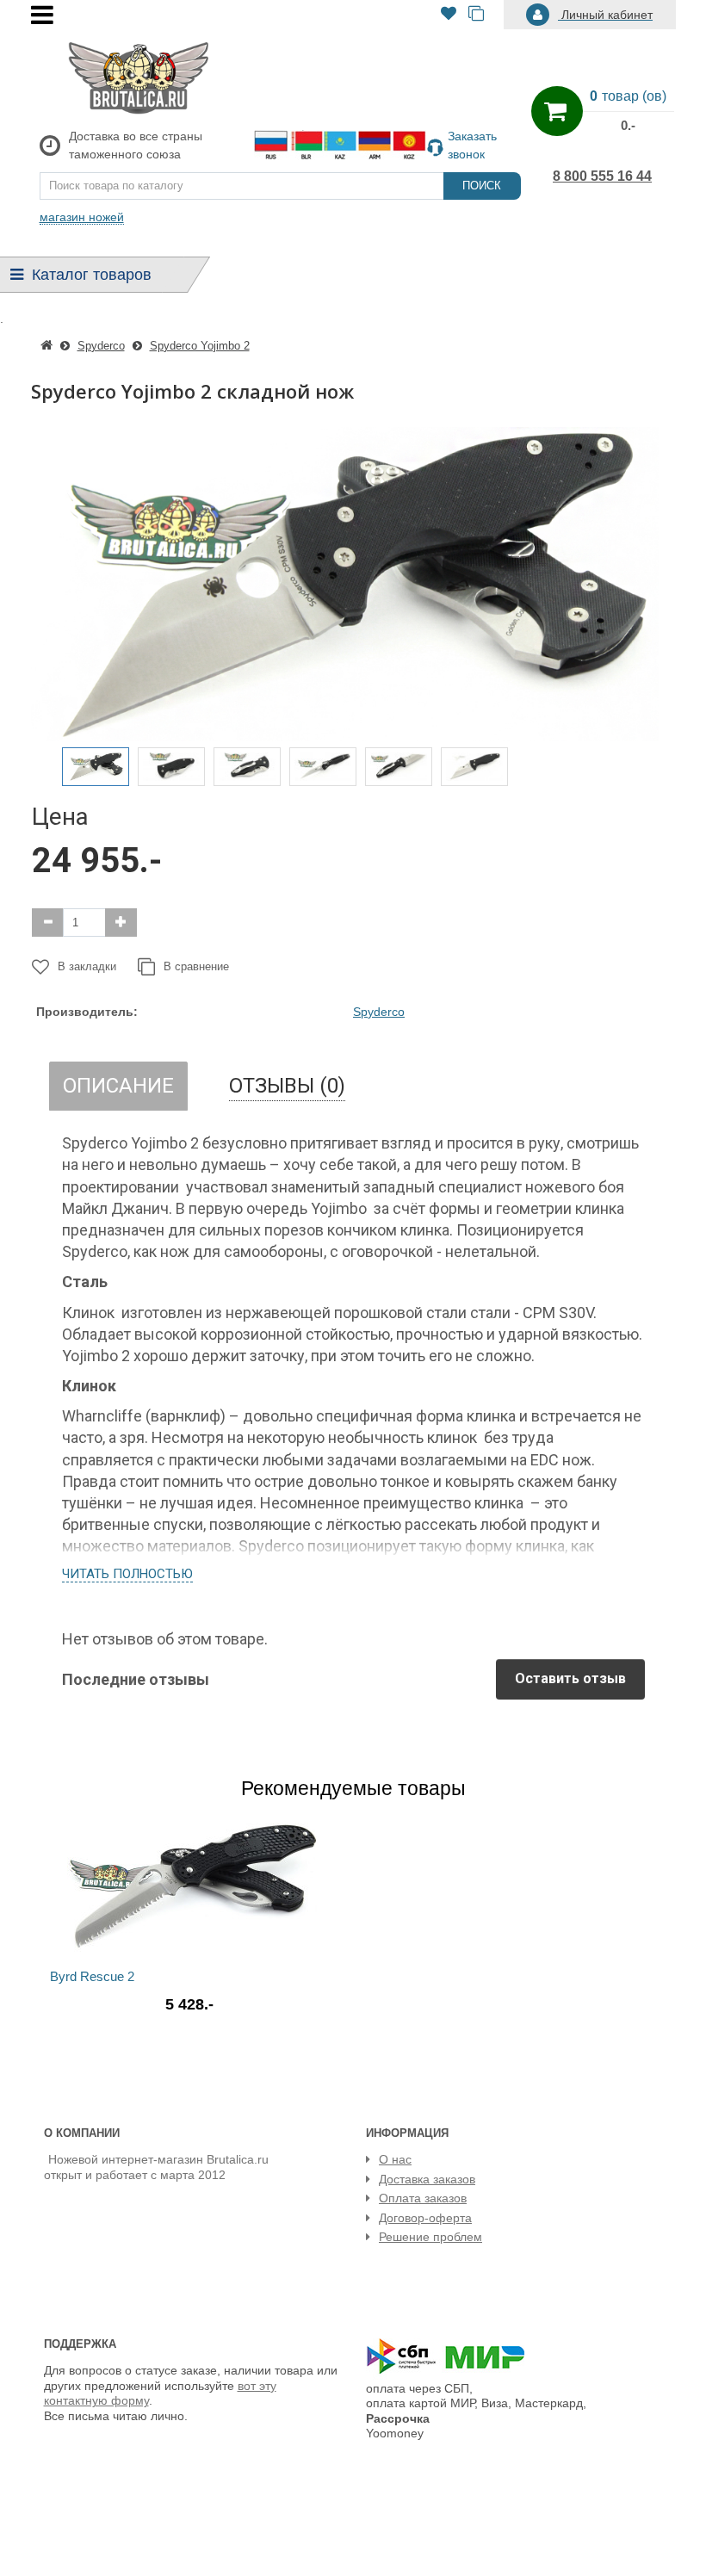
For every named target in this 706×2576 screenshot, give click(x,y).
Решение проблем (430, 2237)
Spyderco (379, 1012)
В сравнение (196, 966)
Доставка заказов (427, 2179)
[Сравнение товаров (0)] (476, 15)
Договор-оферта (425, 2218)
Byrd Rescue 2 (92, 1976)
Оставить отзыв (570, 1678)
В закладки (87, 966)
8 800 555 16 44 (602, 176)
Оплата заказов (423, 2198)
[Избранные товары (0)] (449, 15)
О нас (395, 2159)
